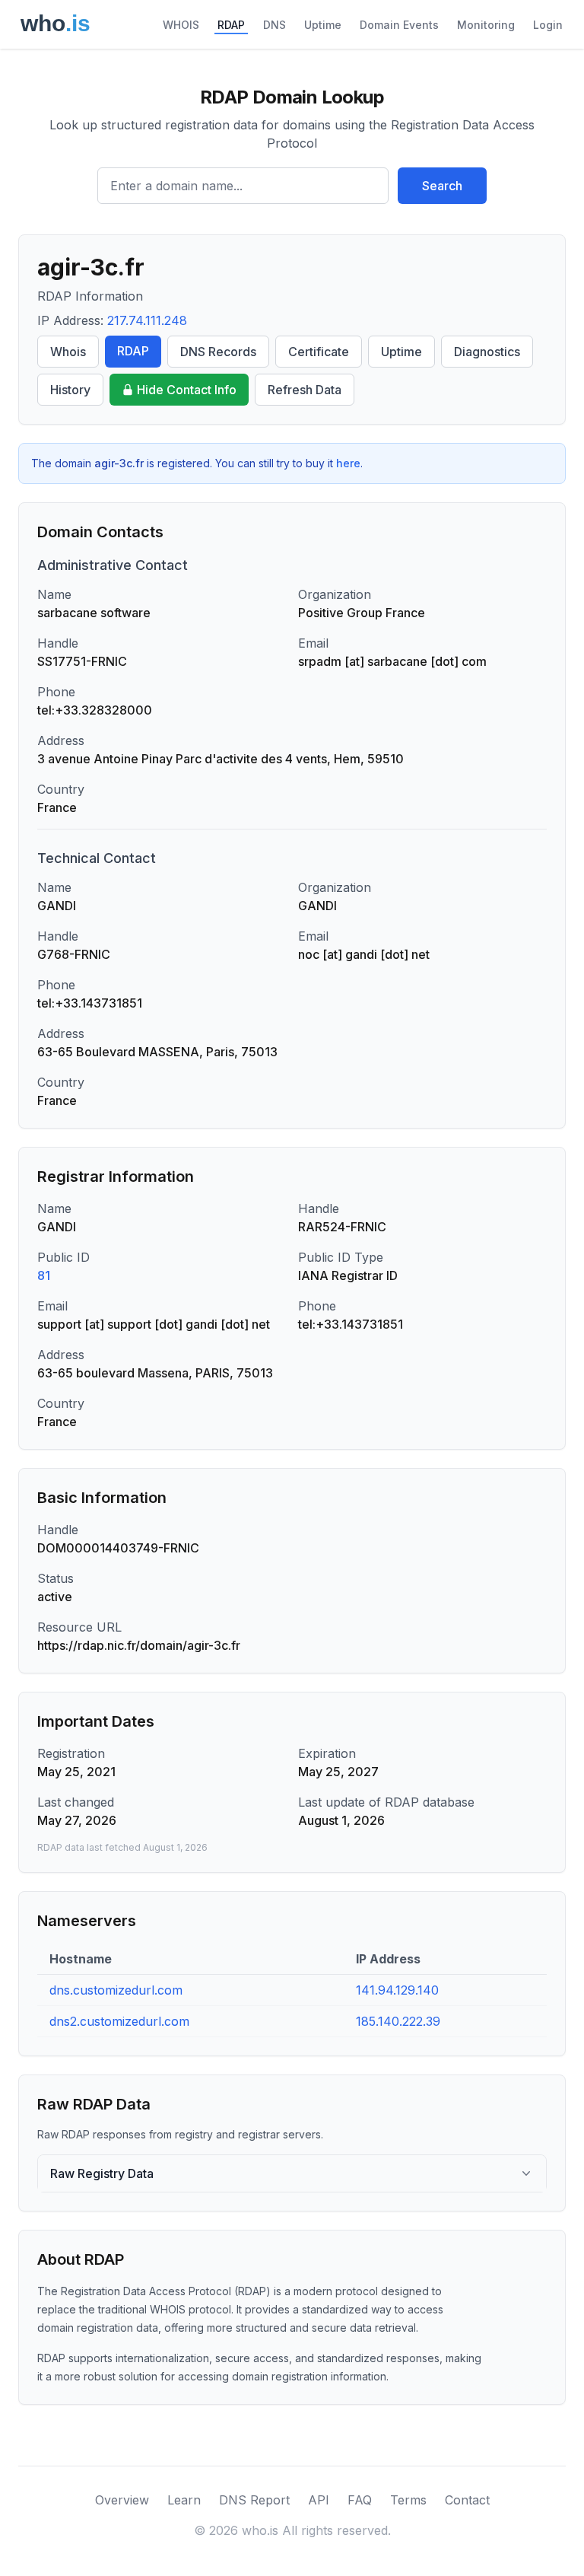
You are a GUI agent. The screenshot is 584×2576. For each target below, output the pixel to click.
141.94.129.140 (397, 1990)
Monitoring (486, 25)
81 (44, 1275)
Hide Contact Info (187, 390)
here (348, 463)
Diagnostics (487, 352)
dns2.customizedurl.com (119, 2021)
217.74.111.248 (147, 320)
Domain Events (399, 25)
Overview (122, 2500)
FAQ (360, 2500)
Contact (467, 2500)
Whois (68, 352)
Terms (408, 2500)
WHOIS (181, 25)
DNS (275, 25)
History (70, 390)
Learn (184, 2500)
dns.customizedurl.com (116, 1990)
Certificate (319, 352)
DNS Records (218, 352)
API (319, 2500)
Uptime (323, 25)
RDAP (231, 25)
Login (548, 25)
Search (442, 186)
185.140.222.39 (398, 2021)
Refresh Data (305, 390)
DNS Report (254, 2500)
